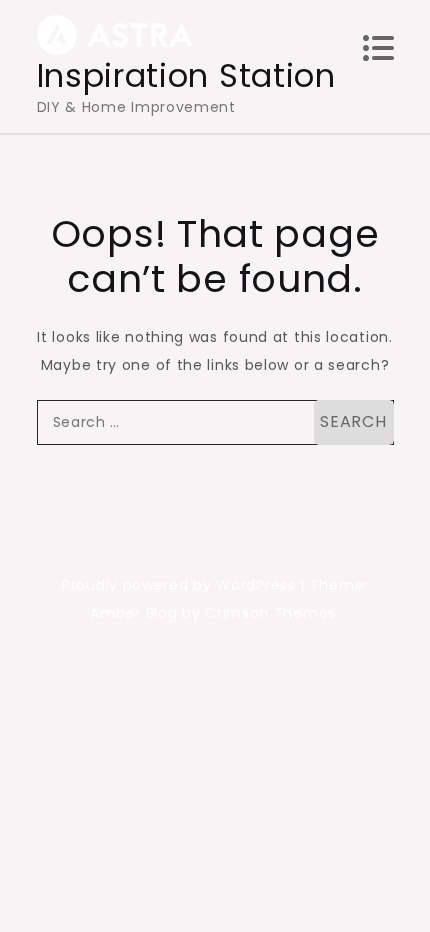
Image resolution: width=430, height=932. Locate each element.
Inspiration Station (186, 75)
